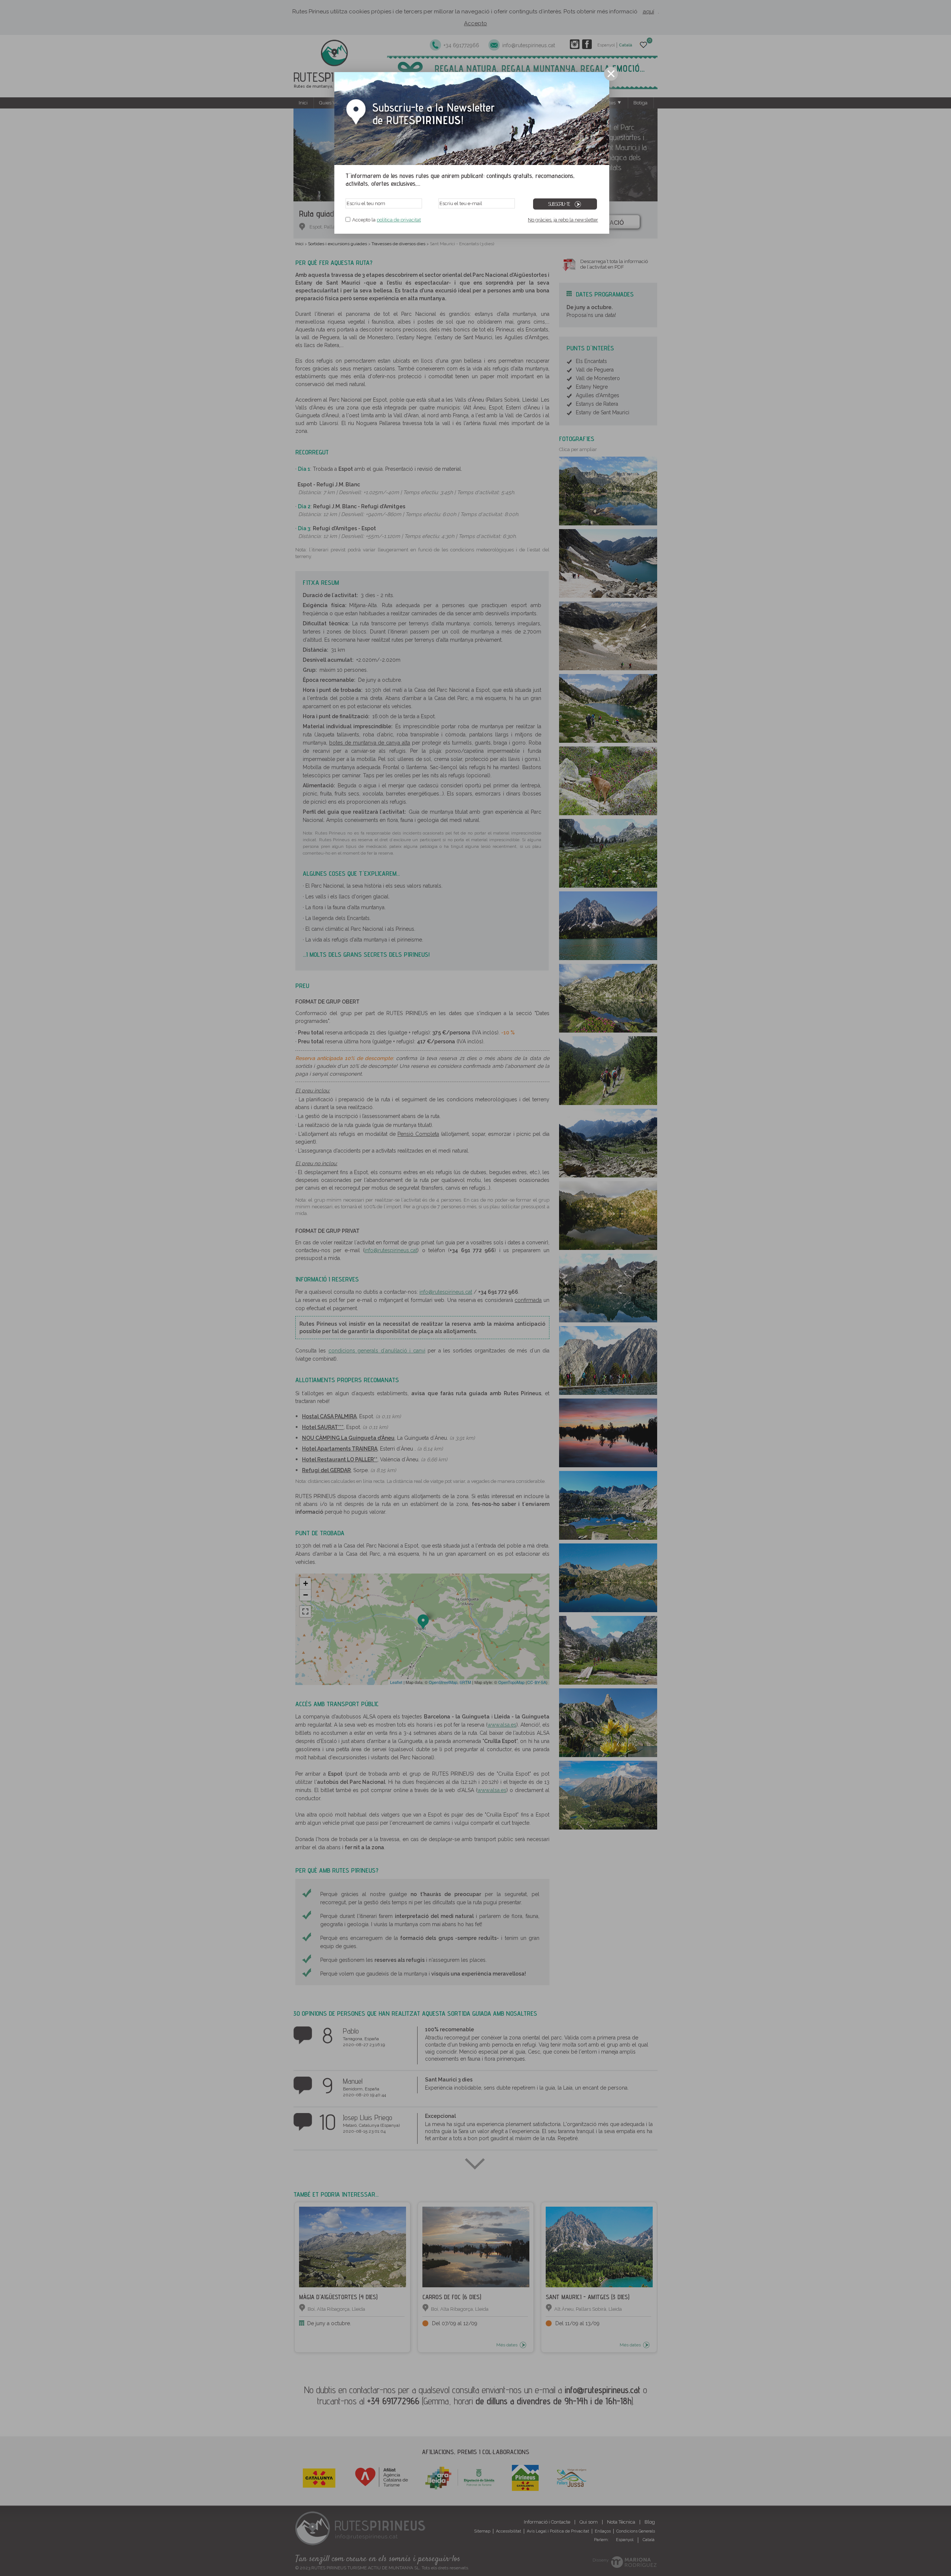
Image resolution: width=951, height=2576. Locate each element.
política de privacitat (399, 220)
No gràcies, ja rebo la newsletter (563, 220)
